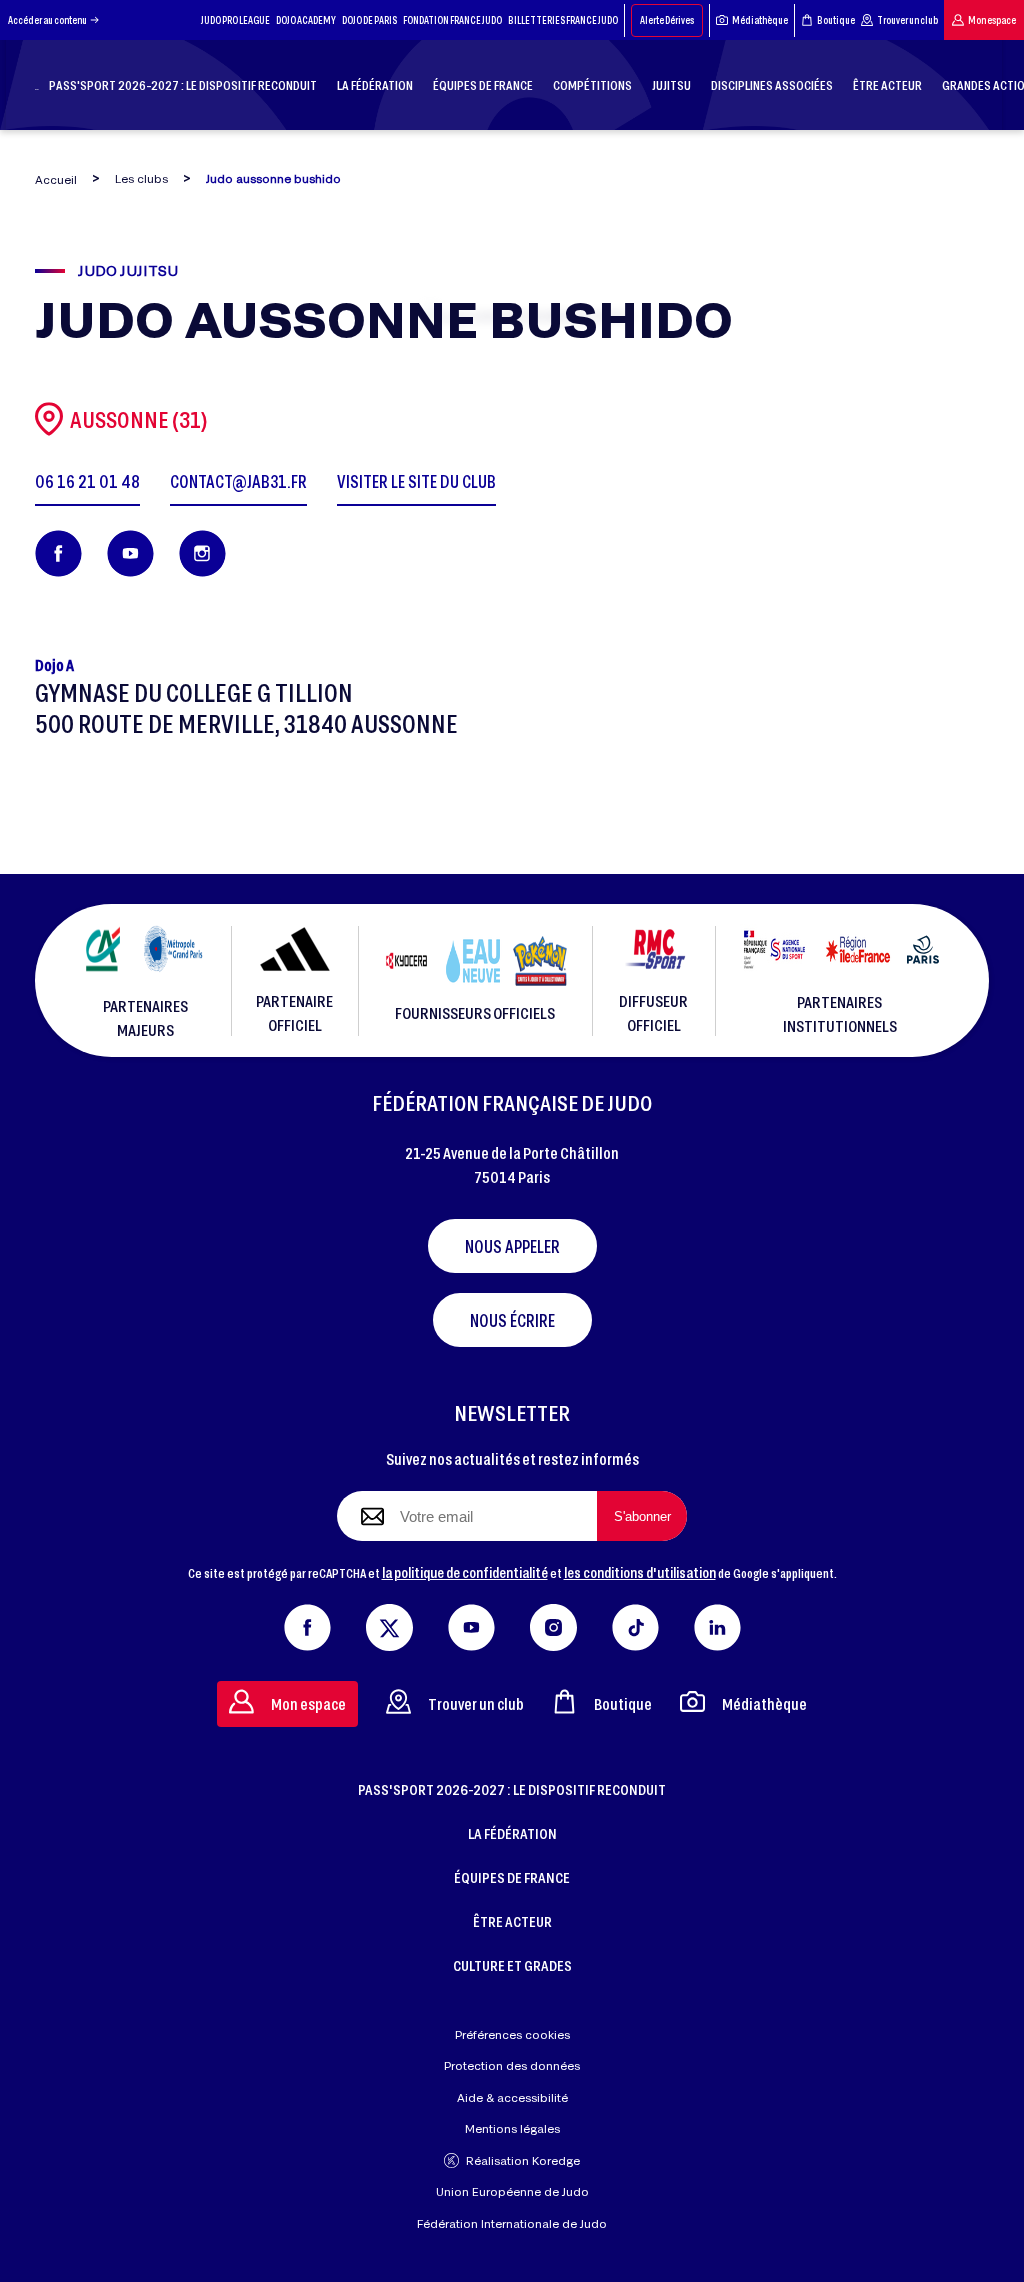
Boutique (836, 20)
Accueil (56, 179)
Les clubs (141, 178)
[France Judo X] (389, 1623)
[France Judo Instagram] (553, 1623)
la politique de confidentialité (465, 1572)
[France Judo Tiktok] (635, 1623)
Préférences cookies (512, 2034)
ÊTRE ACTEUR (512, 1921)
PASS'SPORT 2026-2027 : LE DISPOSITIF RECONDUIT (512, 1789)
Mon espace (992, 20)
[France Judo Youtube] (471, 1623)
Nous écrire (512, 1320)
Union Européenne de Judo (512, 2191)
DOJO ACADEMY (306, 20)
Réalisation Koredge (523, 2160)
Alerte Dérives (667, 20)
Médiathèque (760, 20)
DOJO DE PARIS (369, 20)
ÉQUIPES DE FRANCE (512, 1877)
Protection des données (512, 2065)
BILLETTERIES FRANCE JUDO (563, 20)
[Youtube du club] (130, 553)
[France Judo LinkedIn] (717, 1623)
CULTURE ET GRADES (512, 1965)
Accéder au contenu (47, 20)
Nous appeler (512, 1246)
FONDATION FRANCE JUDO (452, 20)
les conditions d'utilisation (640, 1572)
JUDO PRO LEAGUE (235, 20)
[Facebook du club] (58, 553)
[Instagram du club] (202, 553)
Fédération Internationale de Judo (512, 2223)
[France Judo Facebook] (307, 1623)
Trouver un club (907, 20)
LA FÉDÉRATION (512, 1833)
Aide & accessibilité (512, 2097)
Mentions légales (512, 2128)
